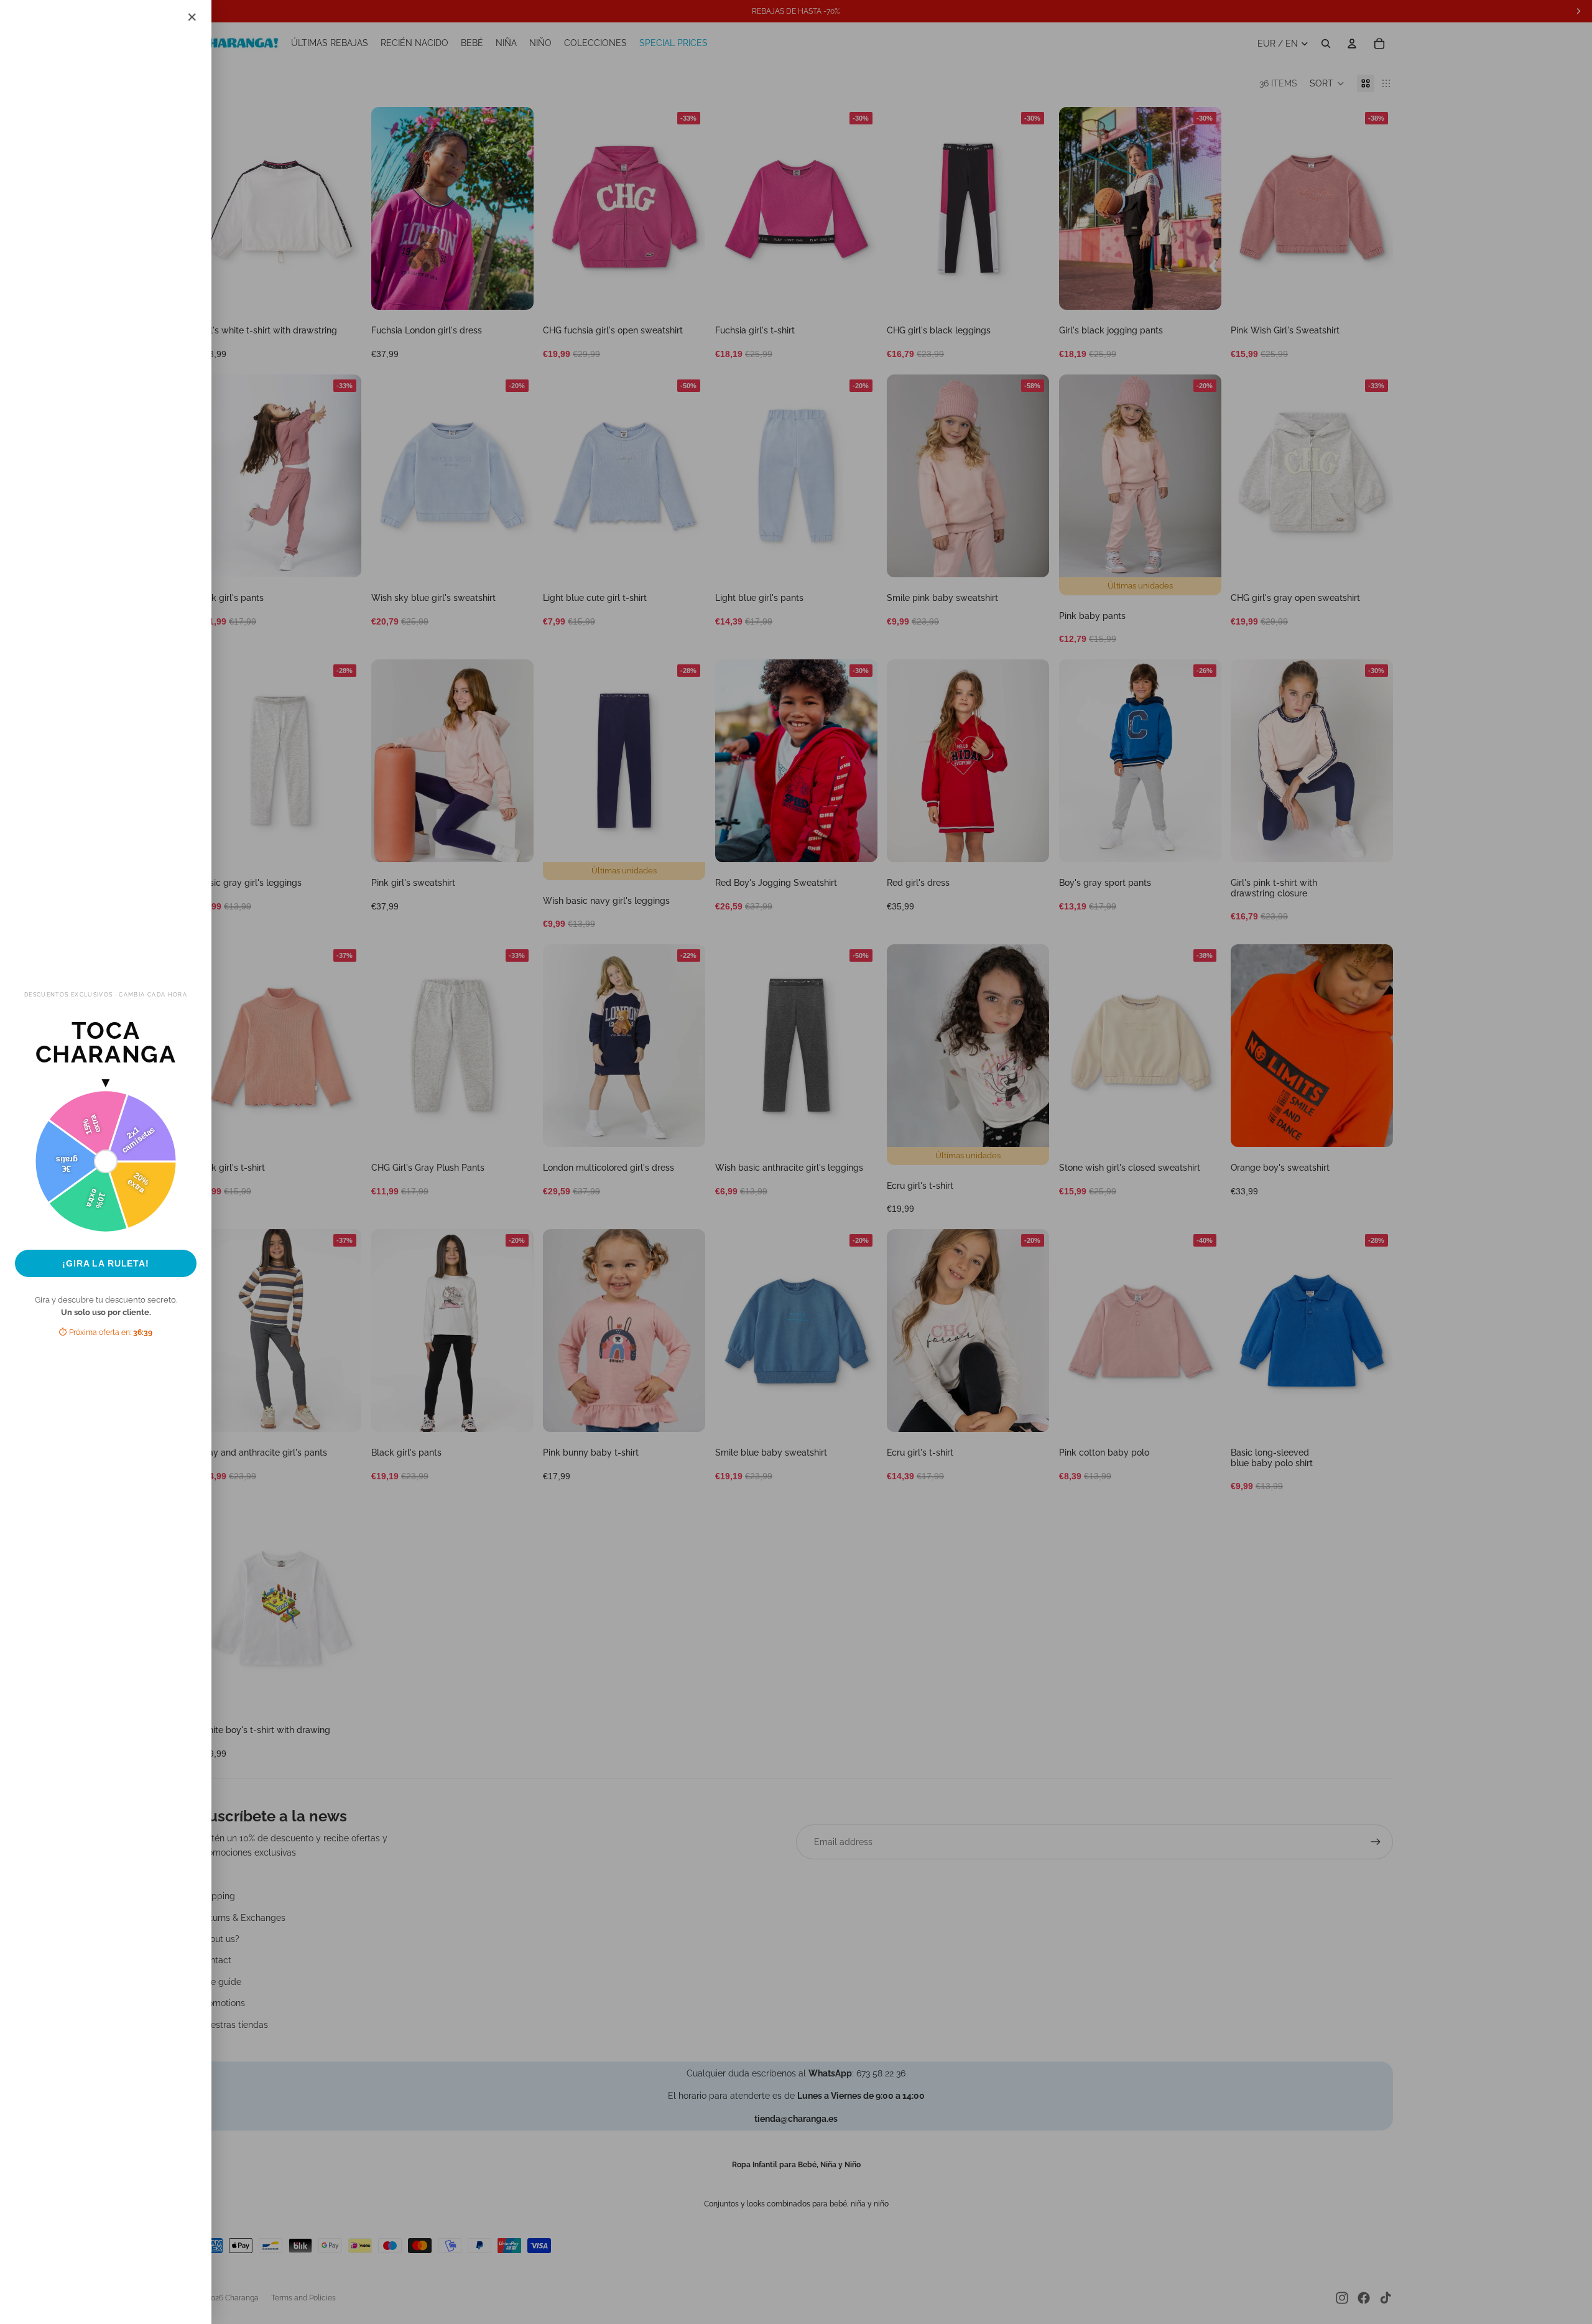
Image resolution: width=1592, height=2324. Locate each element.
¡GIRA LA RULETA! (106, 1263)
